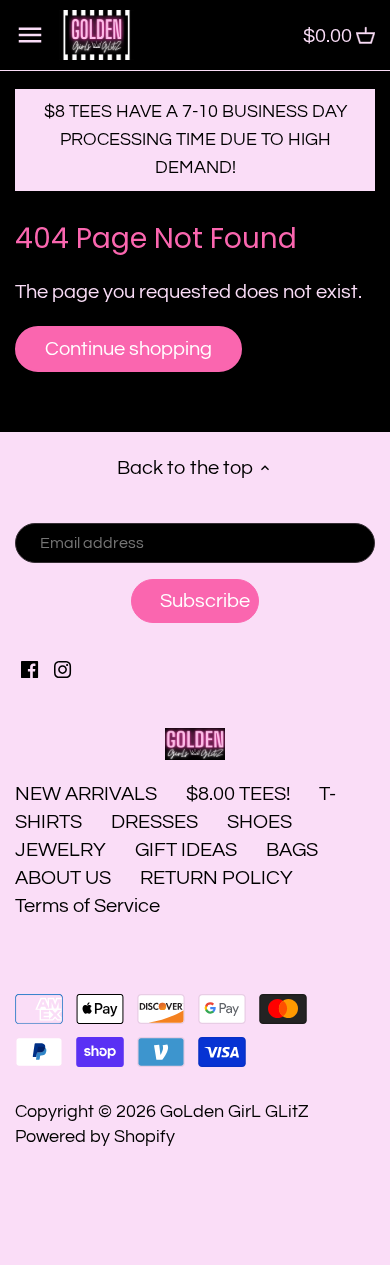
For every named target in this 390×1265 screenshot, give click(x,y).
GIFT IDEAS (186, 850)
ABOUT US (63, 878)
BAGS (292, 850)
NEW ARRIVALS (86, 794)
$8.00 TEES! (240, 794)
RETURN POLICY (216, 878)
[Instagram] (62, 669)
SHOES (259, 822)
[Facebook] (29, 669)
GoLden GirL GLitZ (234, 1111)
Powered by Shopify (95, 1136)
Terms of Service (87, 906)
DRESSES (154, 822)
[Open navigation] (30, 35)
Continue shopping (128, 349)
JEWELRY (60, 850)
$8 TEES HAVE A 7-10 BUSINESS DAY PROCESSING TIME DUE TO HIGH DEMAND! (195, 139)
